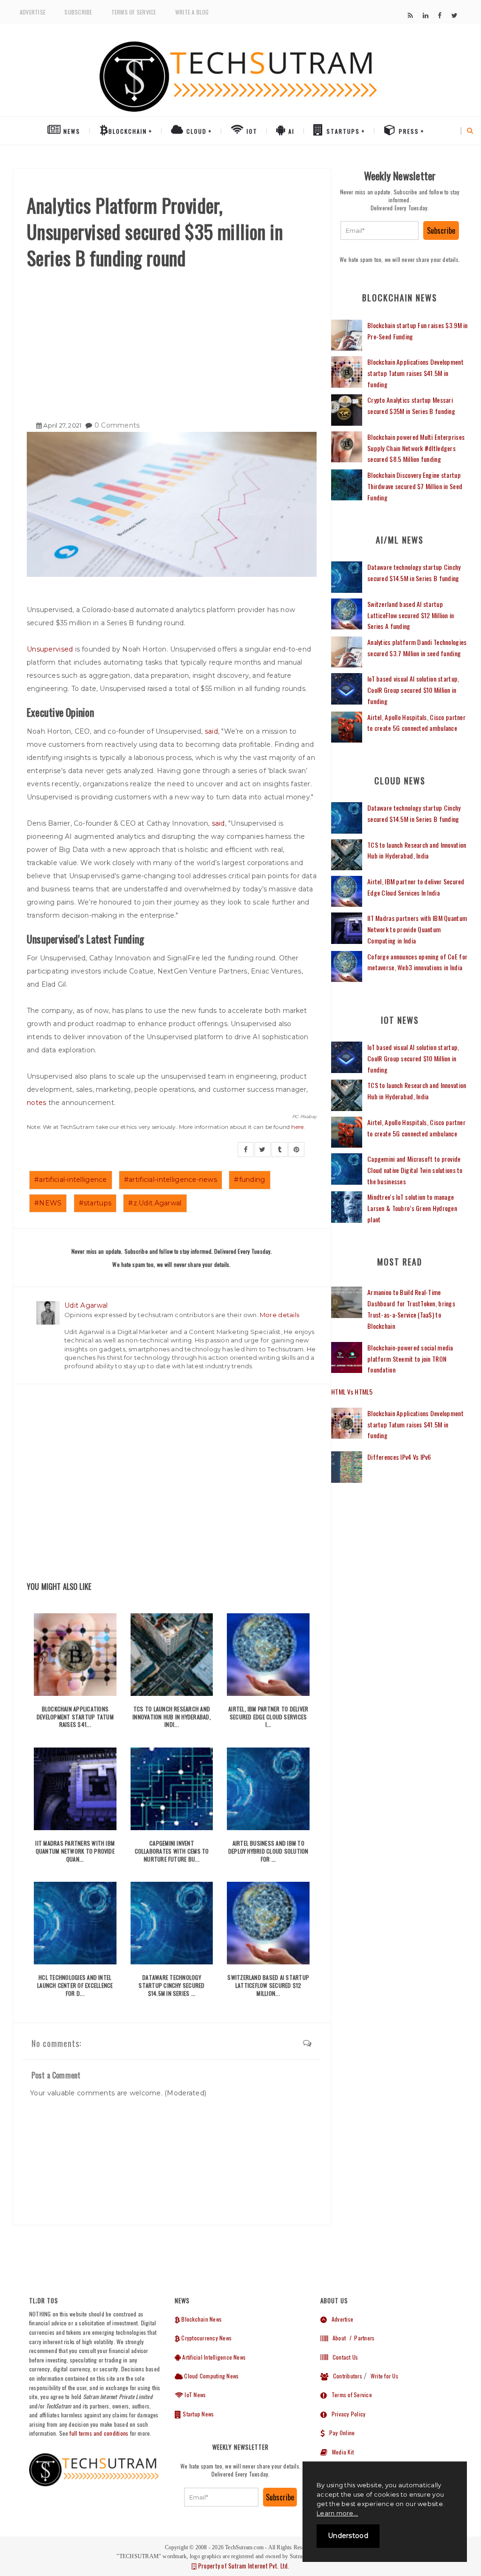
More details (279, 1315)
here (297, 1127)
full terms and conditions (99, 2433)
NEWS (71, 131)
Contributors (345, 2376)
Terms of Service (134, 12)
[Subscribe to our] (410, 15)
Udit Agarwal (86, 1305)
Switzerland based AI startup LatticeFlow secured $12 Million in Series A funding (411, 615)
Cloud (195, 131)
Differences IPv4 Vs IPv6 (399, 1457)
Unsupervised (51, 649)
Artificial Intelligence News (213, 2357)
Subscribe (78, 12)
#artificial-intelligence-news (171, 1180)
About (337, 2338)
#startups (95, 1203)
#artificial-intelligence (71, 1180)
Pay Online (340, 2433)
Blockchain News (201, 2319)
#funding (249, 1180)
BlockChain (128, 131)
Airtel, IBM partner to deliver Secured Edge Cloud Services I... (268, 1717)
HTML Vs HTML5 (352, 1391)
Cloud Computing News (211, 2376)
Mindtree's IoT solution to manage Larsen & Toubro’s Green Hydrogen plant (412, 1208)
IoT (251, 131)
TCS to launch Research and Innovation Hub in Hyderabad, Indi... (172, 1717)
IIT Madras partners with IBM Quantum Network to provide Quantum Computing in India (417, 929)
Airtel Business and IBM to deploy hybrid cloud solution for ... (268, 1851)
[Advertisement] (172, 341)
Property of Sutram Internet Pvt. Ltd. (243, 2566)
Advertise (33, 12)
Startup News (198, 2414)
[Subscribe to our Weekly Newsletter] (380, 230)
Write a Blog (192, 12)
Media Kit (341, 2452)
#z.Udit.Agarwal (155, 1203)
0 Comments (117, 425)
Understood (348, 2536)
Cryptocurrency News (206, 2338)
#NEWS (48, 1203)
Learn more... (337, 2513)
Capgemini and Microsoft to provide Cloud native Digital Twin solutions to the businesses (415, 1170)
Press (408, 131)
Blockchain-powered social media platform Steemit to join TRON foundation (410, 1359)
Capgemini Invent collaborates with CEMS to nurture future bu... (172, 1851)
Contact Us (343, 2357)
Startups (342, 131)
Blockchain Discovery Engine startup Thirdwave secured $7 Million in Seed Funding (415, 486)
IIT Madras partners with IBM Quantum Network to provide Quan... (75, 1851)
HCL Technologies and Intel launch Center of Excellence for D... (75, 1985)
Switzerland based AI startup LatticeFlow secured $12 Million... (268, 1985)
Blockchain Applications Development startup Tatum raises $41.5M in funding (415, 373)
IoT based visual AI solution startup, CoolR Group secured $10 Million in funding (413, 690)
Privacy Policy (346, 2414)
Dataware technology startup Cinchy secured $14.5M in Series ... (171, 1985)
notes (36, 1103)
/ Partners (361, 2338)
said (211, 731)
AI (290, 131)
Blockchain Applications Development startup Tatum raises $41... (75, 1717)
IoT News (194, 2395)
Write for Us (384, 2376)
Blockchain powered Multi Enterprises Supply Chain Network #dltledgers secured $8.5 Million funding (416, 448)
